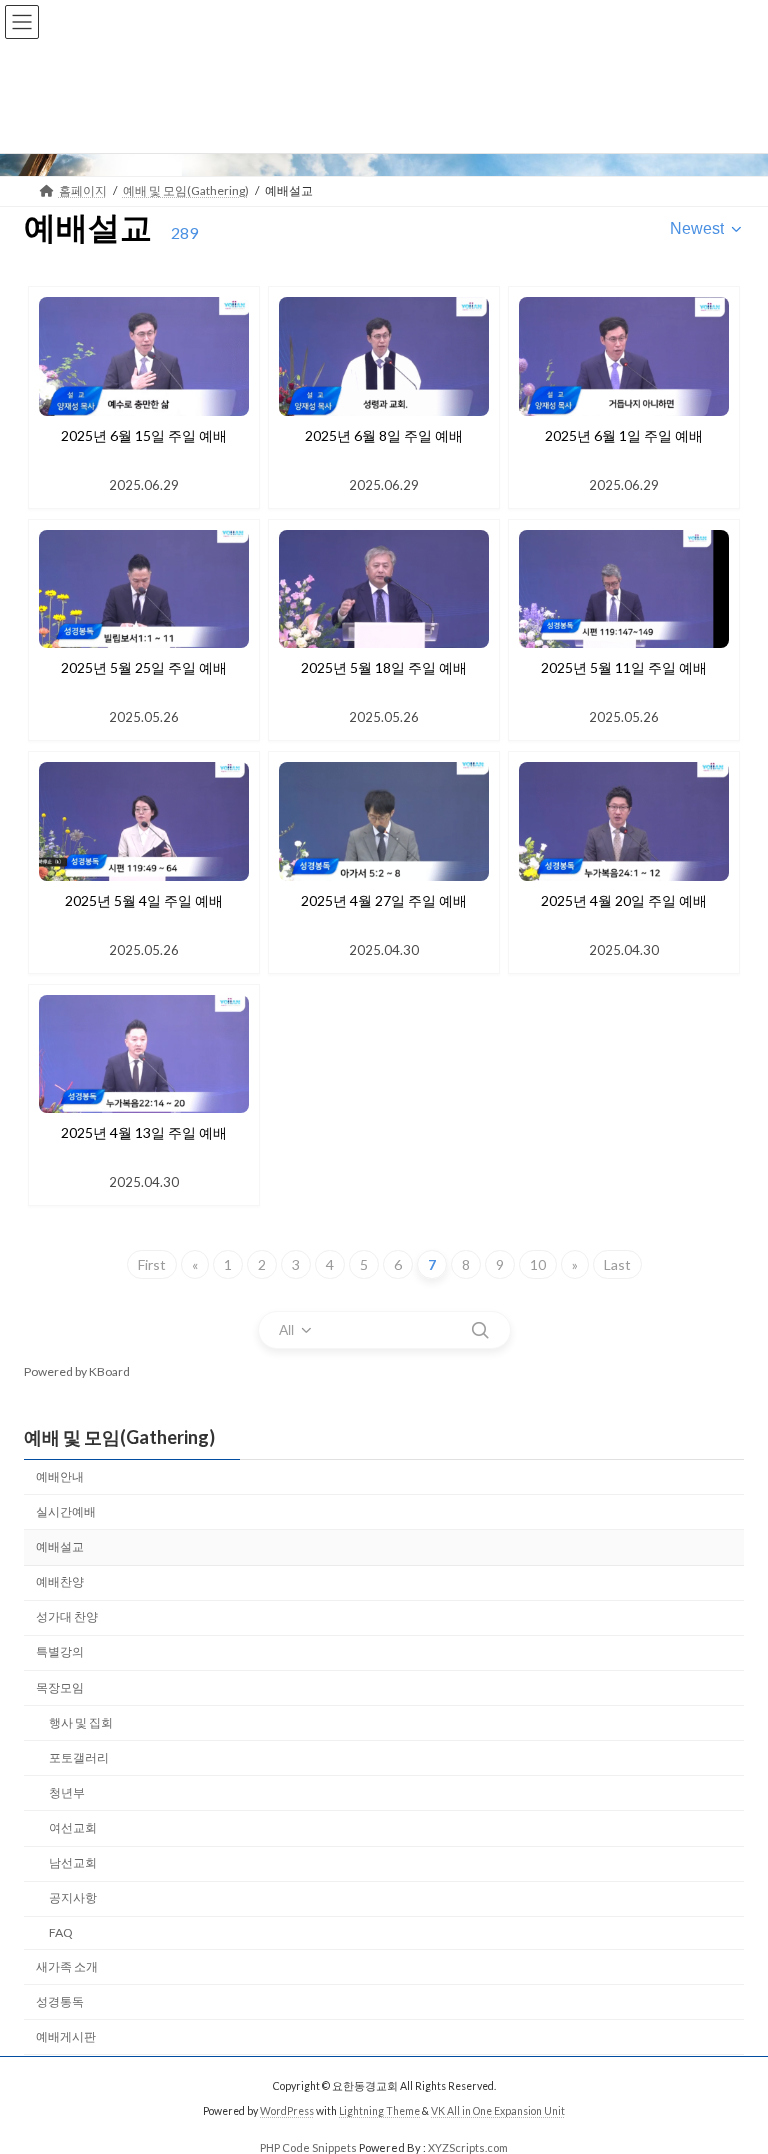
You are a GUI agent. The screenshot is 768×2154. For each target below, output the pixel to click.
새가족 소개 (67, 1966)
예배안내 (60, 1476)
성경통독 (60, 2001)
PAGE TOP (731, 2068)
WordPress (287, 2110)
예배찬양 (60, 1581)
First (152, 1264)
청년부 (67, 1792)
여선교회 (73, 1827)
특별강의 (60, 1652)
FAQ (61, 1933)
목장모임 (60, 1687)
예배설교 (60, 1546)
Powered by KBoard (77, 1371)
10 (538, 1264)
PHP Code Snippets (308, 2147)
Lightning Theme (379, 2110)
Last (617, 1264)
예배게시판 (66, 2036)
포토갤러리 (79, 1757)
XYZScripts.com (468, 2147)
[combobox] (707, 229)
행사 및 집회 (81, 1722)
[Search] (480, 1330)
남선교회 (73, 1862)
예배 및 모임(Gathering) (119, 1437)
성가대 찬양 (67, 1617)
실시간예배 (66, 1511)
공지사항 (73, 1898)
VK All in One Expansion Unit (498, 2110)
